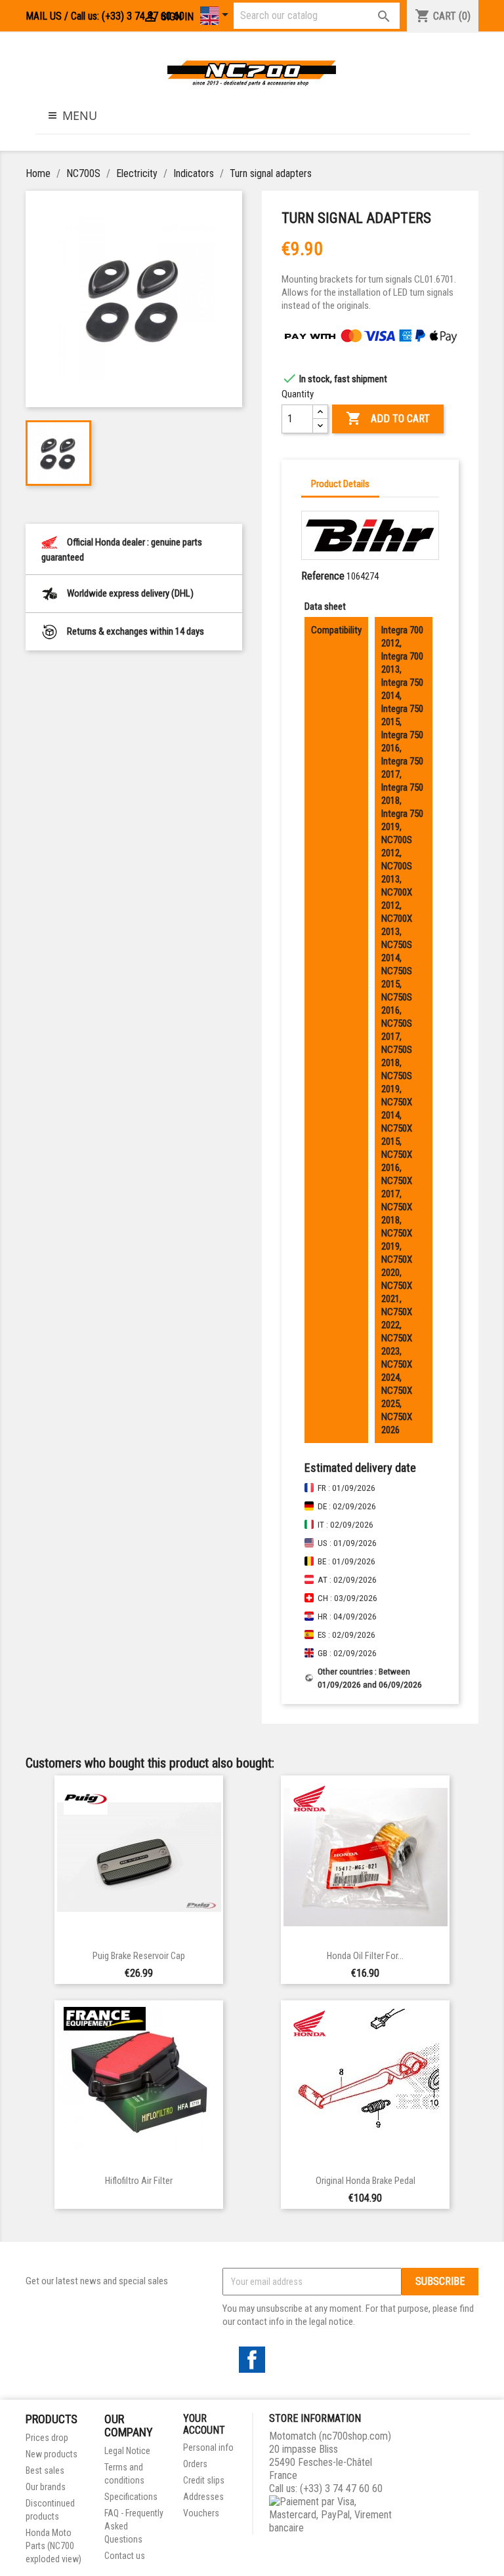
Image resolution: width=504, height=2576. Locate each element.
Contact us (125, 2556)
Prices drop (47, 2438)
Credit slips (204, 2480)
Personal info (208, 2447)
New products (52, 2454)
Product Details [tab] (340, 484)
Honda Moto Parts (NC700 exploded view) (53, 2546)
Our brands (46, 2487)
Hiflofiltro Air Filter (139, 2181)
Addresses (203, 2497)
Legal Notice (127, 2451)
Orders (195, 2464)
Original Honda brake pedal (366, 2181)
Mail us (44, 16)
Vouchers (201, 2513)
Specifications (131, 2497)
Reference (323, 576)
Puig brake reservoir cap (139, 1956)
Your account (204, 2424)
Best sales (45, 2470)
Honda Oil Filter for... (365, 1956)
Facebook (252, 2360)
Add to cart (388, 418)
